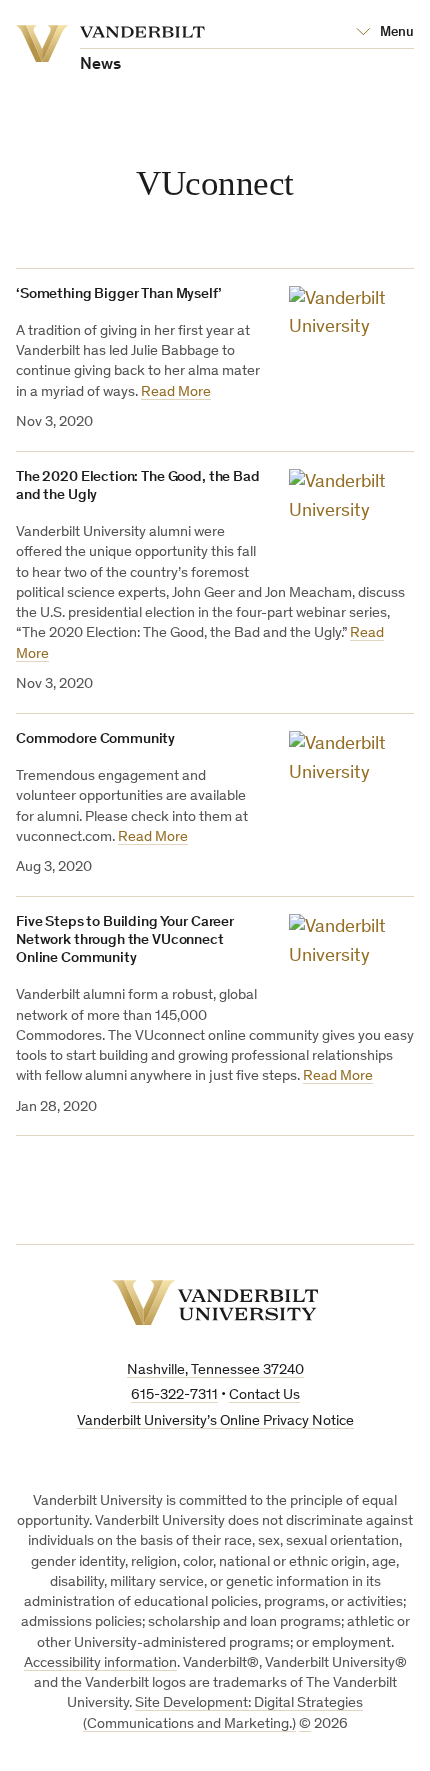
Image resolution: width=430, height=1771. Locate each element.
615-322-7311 (174, 1395)
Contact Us (264, 1395)
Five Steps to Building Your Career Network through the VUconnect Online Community (125, 940)
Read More (176, 392)
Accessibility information (100, 1663)
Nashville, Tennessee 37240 (215, 1370)
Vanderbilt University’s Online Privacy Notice (215, 1421)
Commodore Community (95, 739)
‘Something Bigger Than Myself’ (119, 294)
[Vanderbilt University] (215, 1302)
